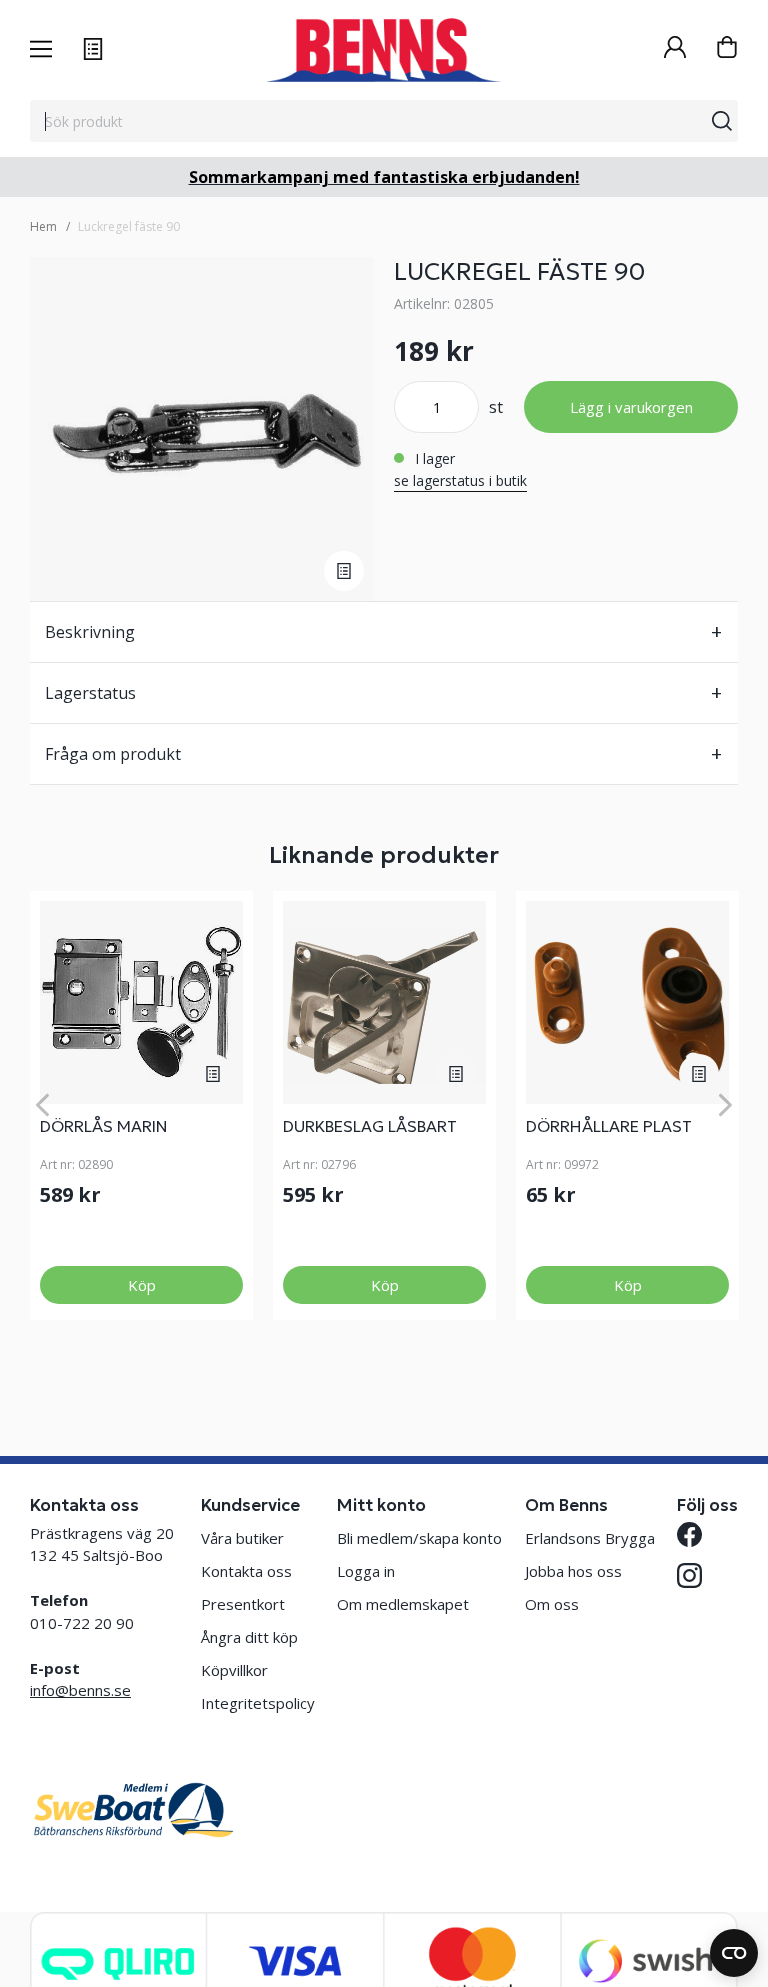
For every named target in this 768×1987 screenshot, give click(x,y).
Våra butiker (242, 1538)
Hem (43, 226)
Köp (142, 1285)
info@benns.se (80, 1690)
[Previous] (42, 1105)
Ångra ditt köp (249, 1637)
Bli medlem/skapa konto (419, 1538)
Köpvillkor (234, 1670)
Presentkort (243, 1604)
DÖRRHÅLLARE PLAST (609, 1126)
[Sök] (722, 121)
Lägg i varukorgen (631, 407)
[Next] (725, 1105)
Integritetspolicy (258, 1703)
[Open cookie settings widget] (734, 1953)
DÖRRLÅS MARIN (104, 1126)
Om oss (552, 1604)
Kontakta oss (246, 1571)
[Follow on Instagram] (689, 1575)
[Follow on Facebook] (689, 1534)
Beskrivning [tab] (90, 632)
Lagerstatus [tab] (90, 693)
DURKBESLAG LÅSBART (370, 1126)
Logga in (366, 1571)
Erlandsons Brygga (590, 1538)
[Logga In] (675, 49)
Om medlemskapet (403, 1604)
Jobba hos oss (573, 1571)
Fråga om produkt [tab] (113, 754)
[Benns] (383, 50)
